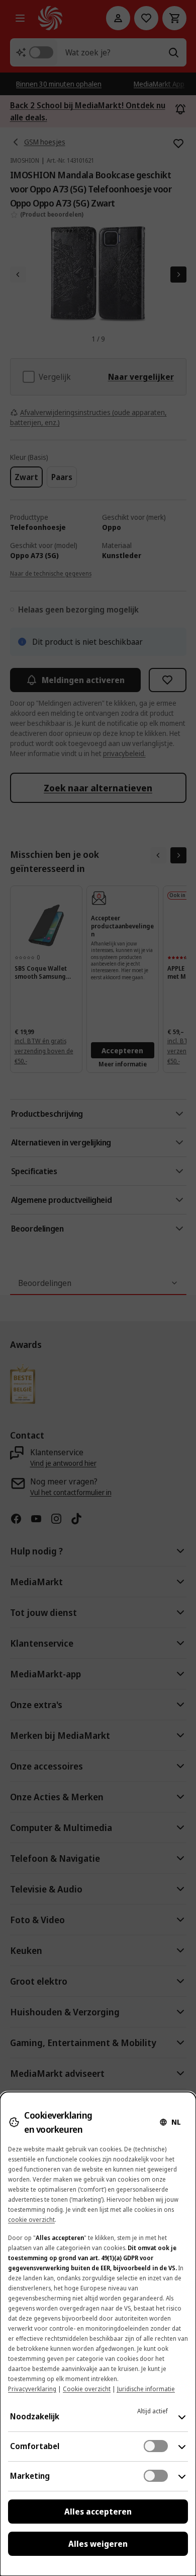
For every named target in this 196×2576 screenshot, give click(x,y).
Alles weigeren (98, 2544)
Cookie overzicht (87, 2389)
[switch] (156, 2446)
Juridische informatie (146, 2389)
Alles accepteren (98, 2512)
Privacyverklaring (32, 2389)
